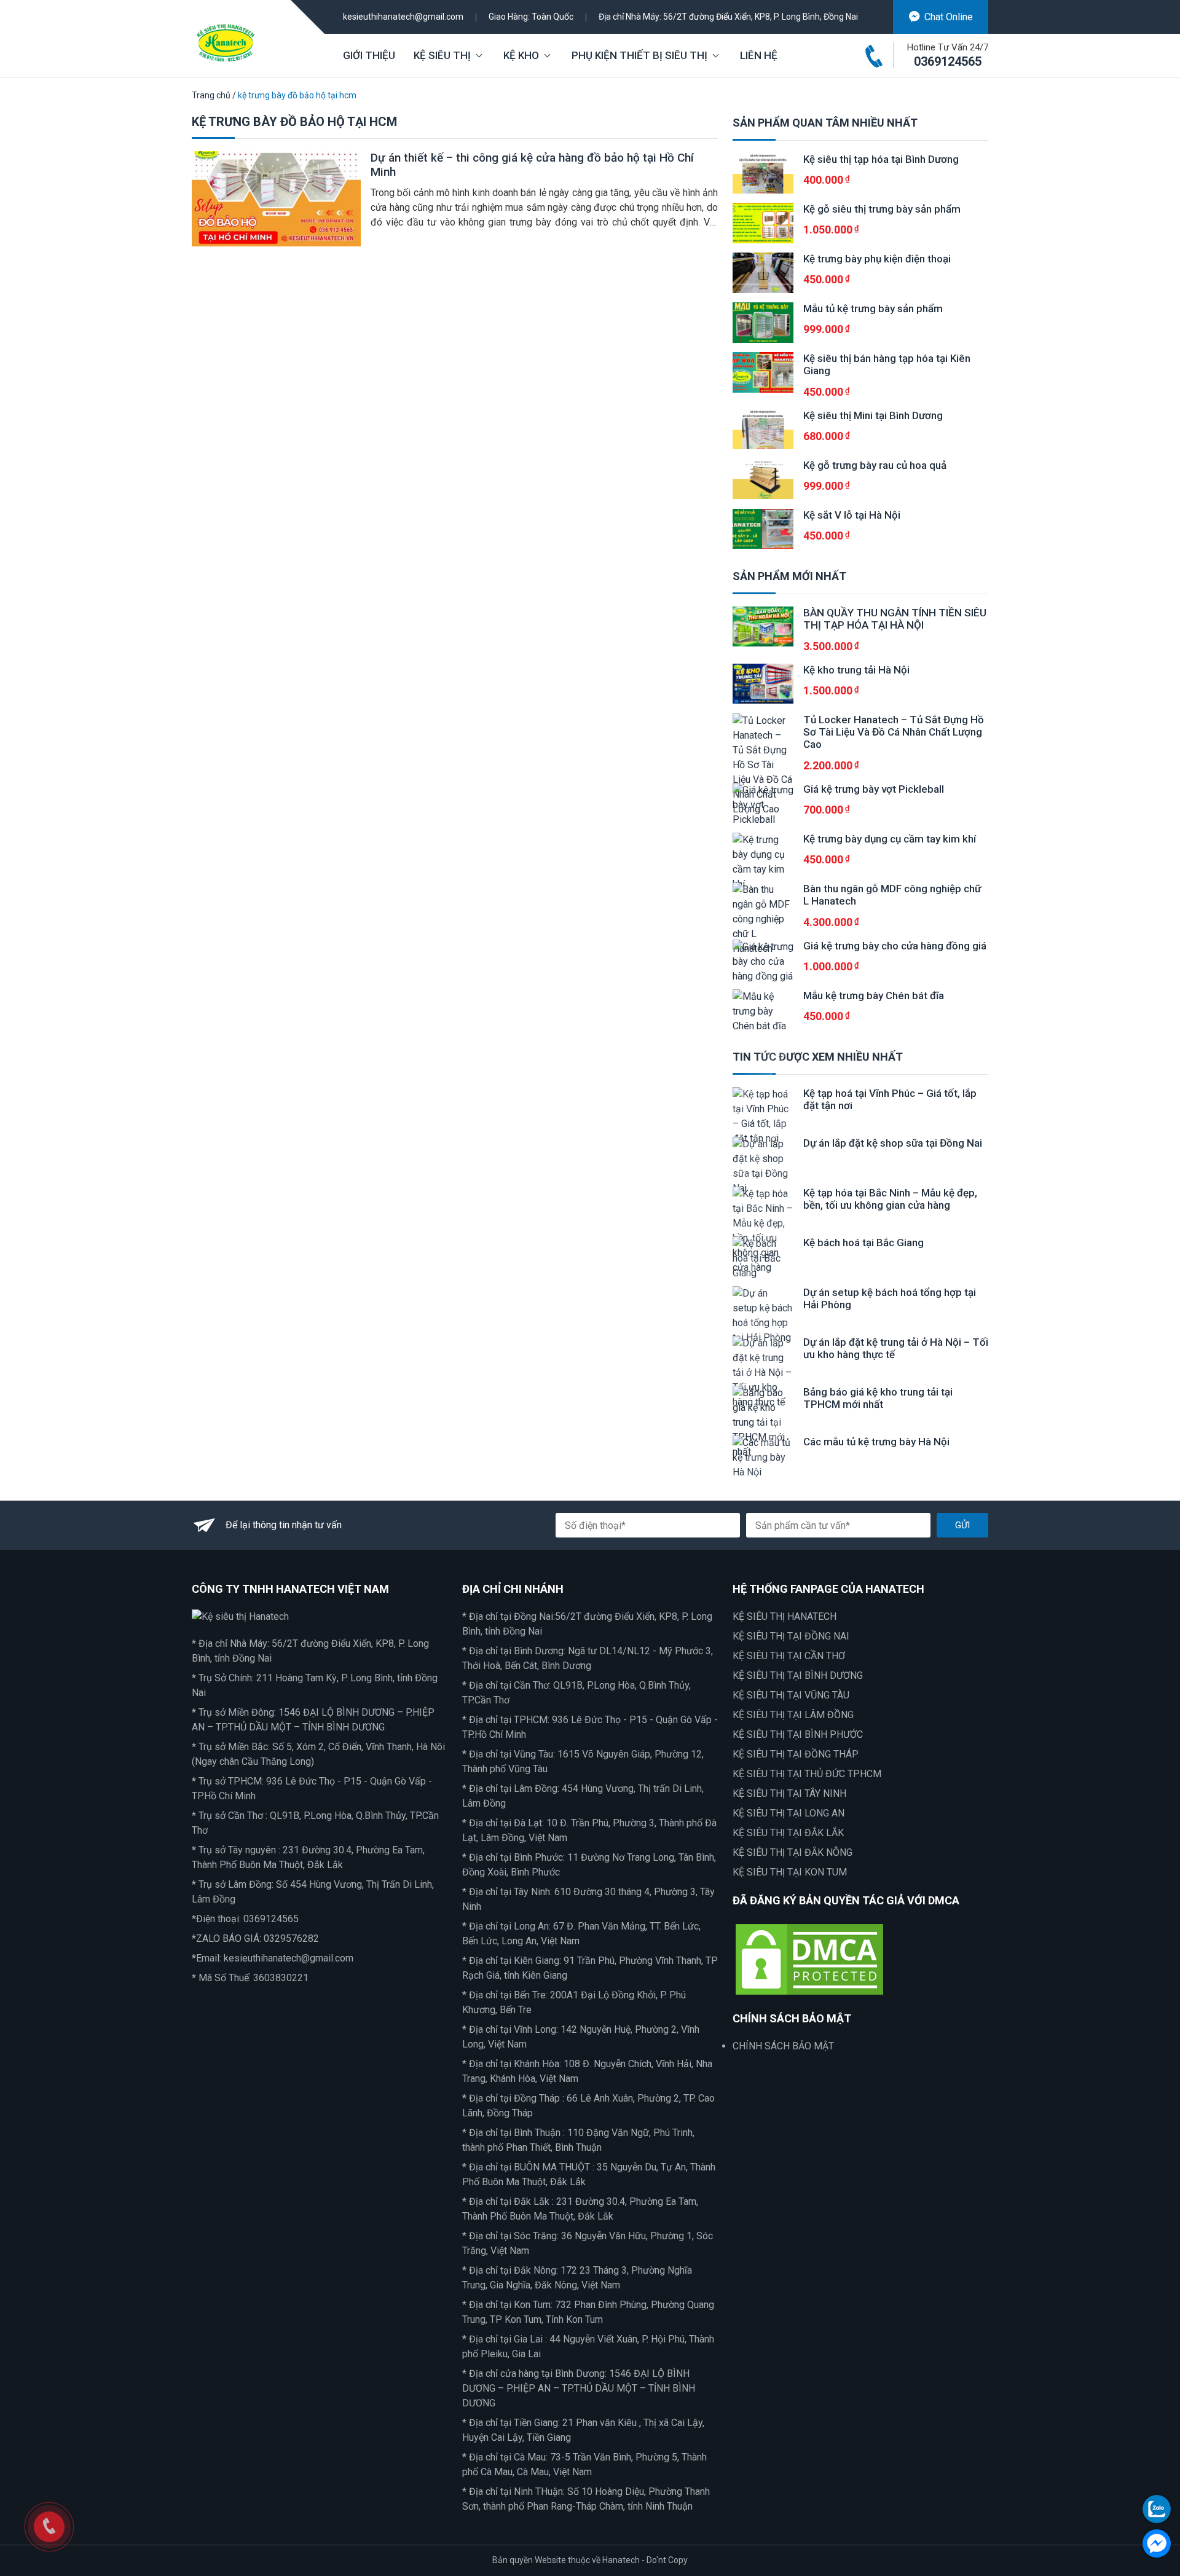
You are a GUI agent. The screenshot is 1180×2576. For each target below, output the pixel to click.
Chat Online (949, 17)
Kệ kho (521, 55)
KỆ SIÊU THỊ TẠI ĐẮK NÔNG (793, 1852)
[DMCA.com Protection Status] (809, 1958)
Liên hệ (759, 55)
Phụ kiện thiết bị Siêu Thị (639, 55)
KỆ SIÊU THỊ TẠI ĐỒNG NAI (791, 1636)
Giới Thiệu (369, 55)
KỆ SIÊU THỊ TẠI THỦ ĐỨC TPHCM (807, 1774)
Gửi (962, 1525)
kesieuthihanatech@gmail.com (403, 17)
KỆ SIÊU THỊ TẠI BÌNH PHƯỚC (798, 1734)
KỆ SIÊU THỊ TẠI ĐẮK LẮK (788, 1833)
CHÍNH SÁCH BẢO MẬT (783, 2046)
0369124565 (948, 61)
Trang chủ (211, 95)
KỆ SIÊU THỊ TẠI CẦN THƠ (789, 1656)
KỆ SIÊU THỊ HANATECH (785, 1616)
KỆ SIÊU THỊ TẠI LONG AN (789, 1813)
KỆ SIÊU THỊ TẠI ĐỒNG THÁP (796, 1754)
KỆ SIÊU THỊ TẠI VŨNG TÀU (791, 1695)
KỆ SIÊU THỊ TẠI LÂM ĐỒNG (793, 1715)
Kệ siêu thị (442, 55)
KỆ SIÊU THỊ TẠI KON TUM (790, 1872)
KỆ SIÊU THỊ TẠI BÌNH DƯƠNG (798, 1675)
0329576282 (291, 1938)
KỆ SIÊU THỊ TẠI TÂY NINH (789, 1793)
